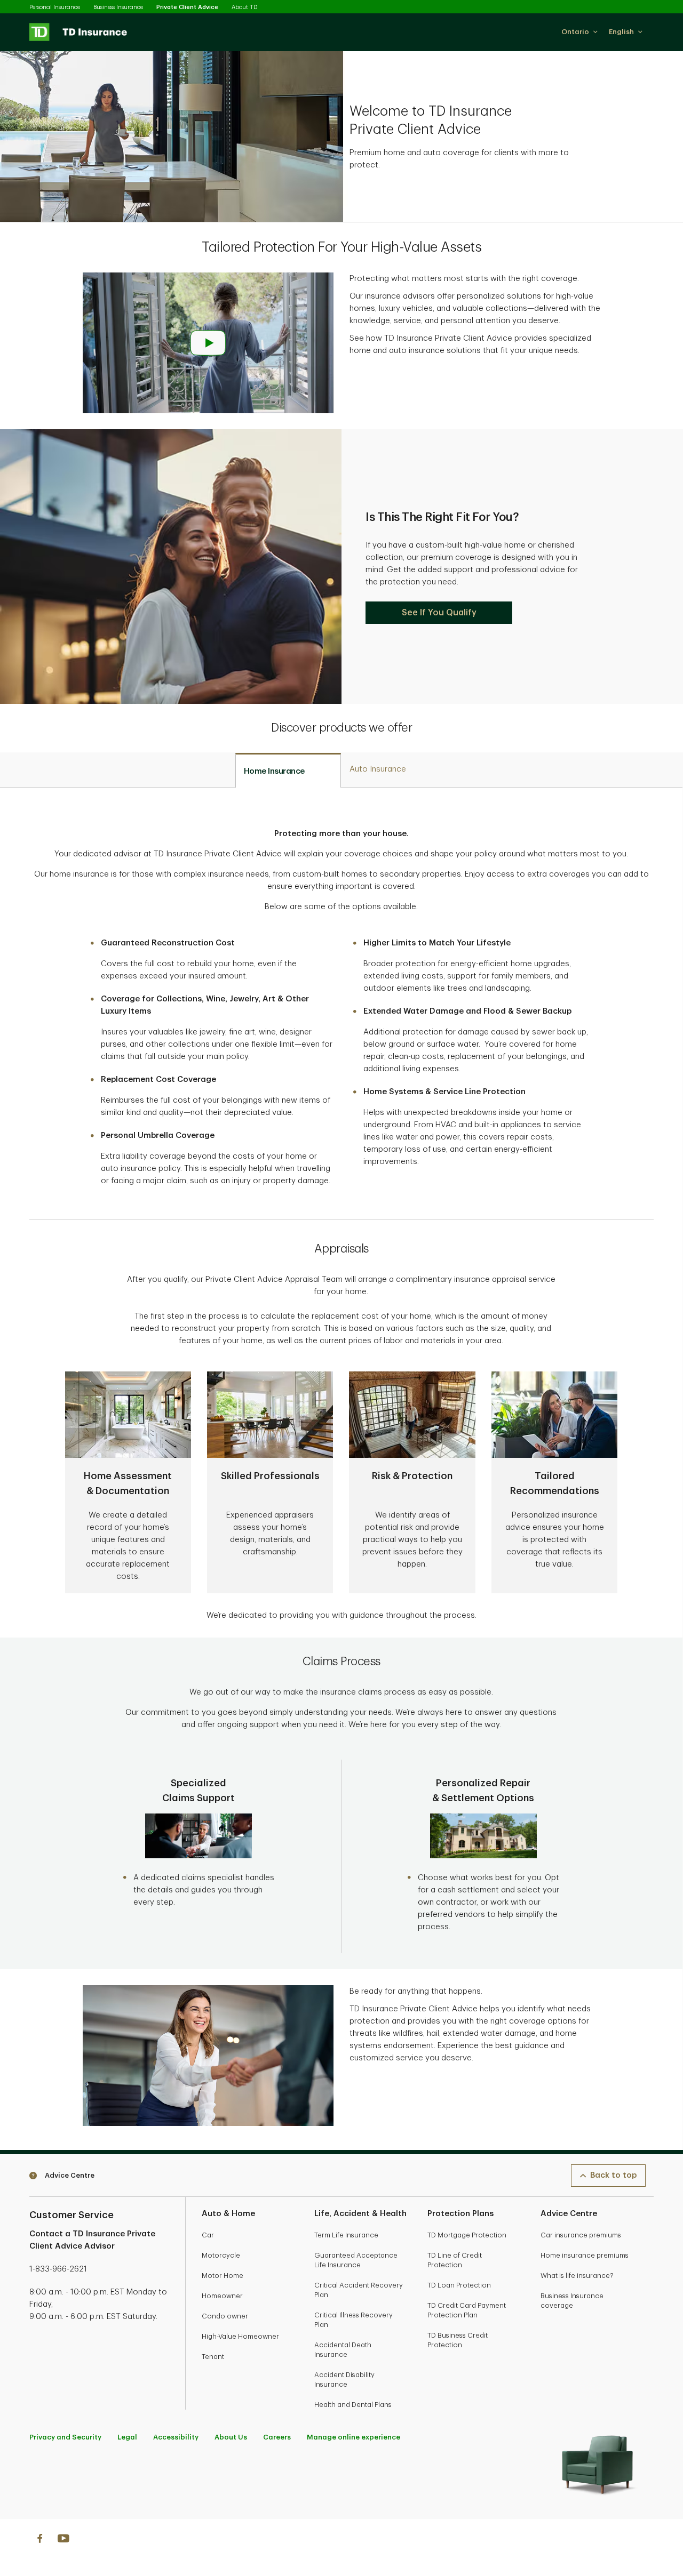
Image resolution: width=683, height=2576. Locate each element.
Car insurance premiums (581, 2235)
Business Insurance (118, 7)
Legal (127, 2437)
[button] (580, 32)
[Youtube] (63, 2540)
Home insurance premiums (585, 2255)
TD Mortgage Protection (467, 2235)
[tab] (288, 771)
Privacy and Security (65, 2437)
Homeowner (222, 2296)
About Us (231, 2437)
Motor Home (223, 2276)
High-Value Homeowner (240, 2336)
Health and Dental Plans (353, 2405)
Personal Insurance (55, 7)
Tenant (213, 2357)
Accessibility (176, 2437)
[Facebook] (39, 2540)
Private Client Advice (187, 7)
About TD (244, 7)
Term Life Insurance (346, 2235)
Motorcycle (221, 2255)
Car (208, 2235)
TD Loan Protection (459, 2285)
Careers (277, 2437)
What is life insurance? (577, 2276)
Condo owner (225, 2316)
